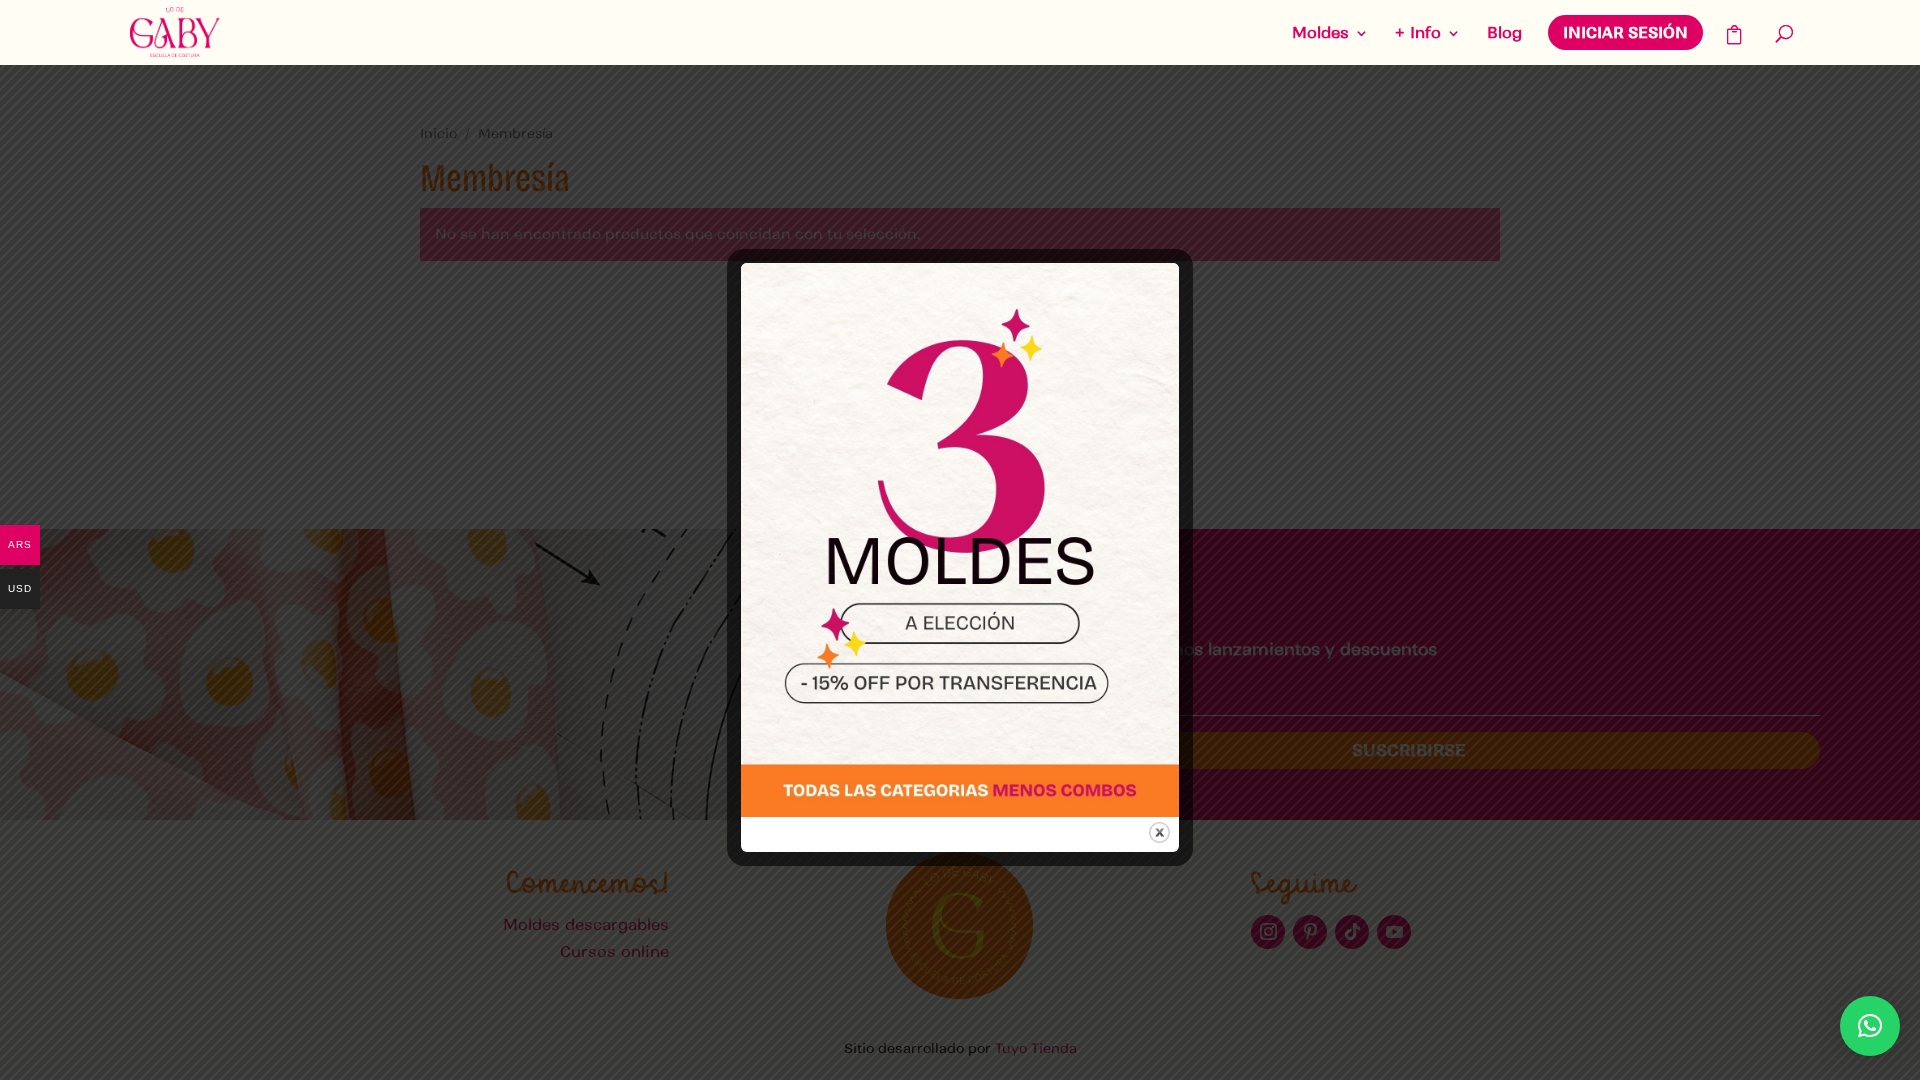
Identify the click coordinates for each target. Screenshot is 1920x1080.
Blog (1504, 34)
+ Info (1418, 34)
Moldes (1320, 34)
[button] (1870, 1026)
